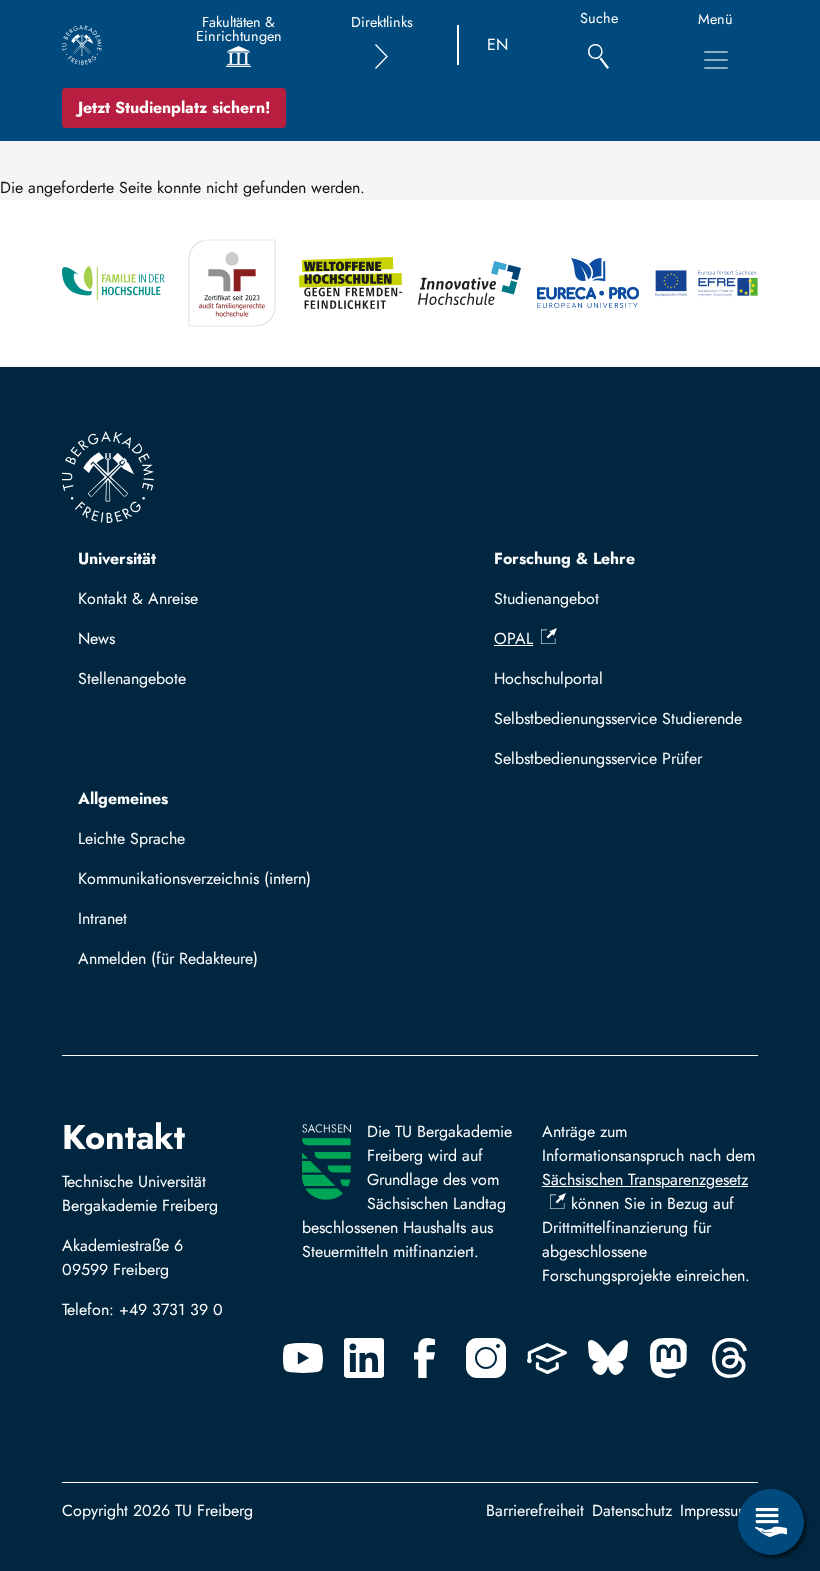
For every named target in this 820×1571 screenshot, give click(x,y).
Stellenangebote (132, 678)
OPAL (513, 638)
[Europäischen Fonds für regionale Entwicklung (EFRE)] (706, 283)
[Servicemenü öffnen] (771, 1522)
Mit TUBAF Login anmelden (181, 964)
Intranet (102, 918)
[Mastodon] (669, 1358)
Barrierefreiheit (535, 1510)
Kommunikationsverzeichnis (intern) (194, 878)
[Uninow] (547, 1358)
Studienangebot (546, 598)
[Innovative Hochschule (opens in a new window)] (469, 283)
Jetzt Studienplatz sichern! (174, 107)
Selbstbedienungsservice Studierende (618, 718)
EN (497, 44)
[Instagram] (486, 1358)
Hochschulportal (548, 678)
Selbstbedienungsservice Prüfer (598, 758)
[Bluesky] (608, 1358)
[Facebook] (425, 1358)
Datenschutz (632, 1510)
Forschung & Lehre (564, 558)
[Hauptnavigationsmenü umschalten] (716, 60)
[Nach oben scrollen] (771, 1440)
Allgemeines (123, 798)
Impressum (715, 1510)
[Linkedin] (364, 1358)
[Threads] (730, 1358)
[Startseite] (82, 45)
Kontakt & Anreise (138, 598)
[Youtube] (303, 1358)
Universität (117, 558)
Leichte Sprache (131, 838)
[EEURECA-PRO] (588, 283)
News (96, 638)
